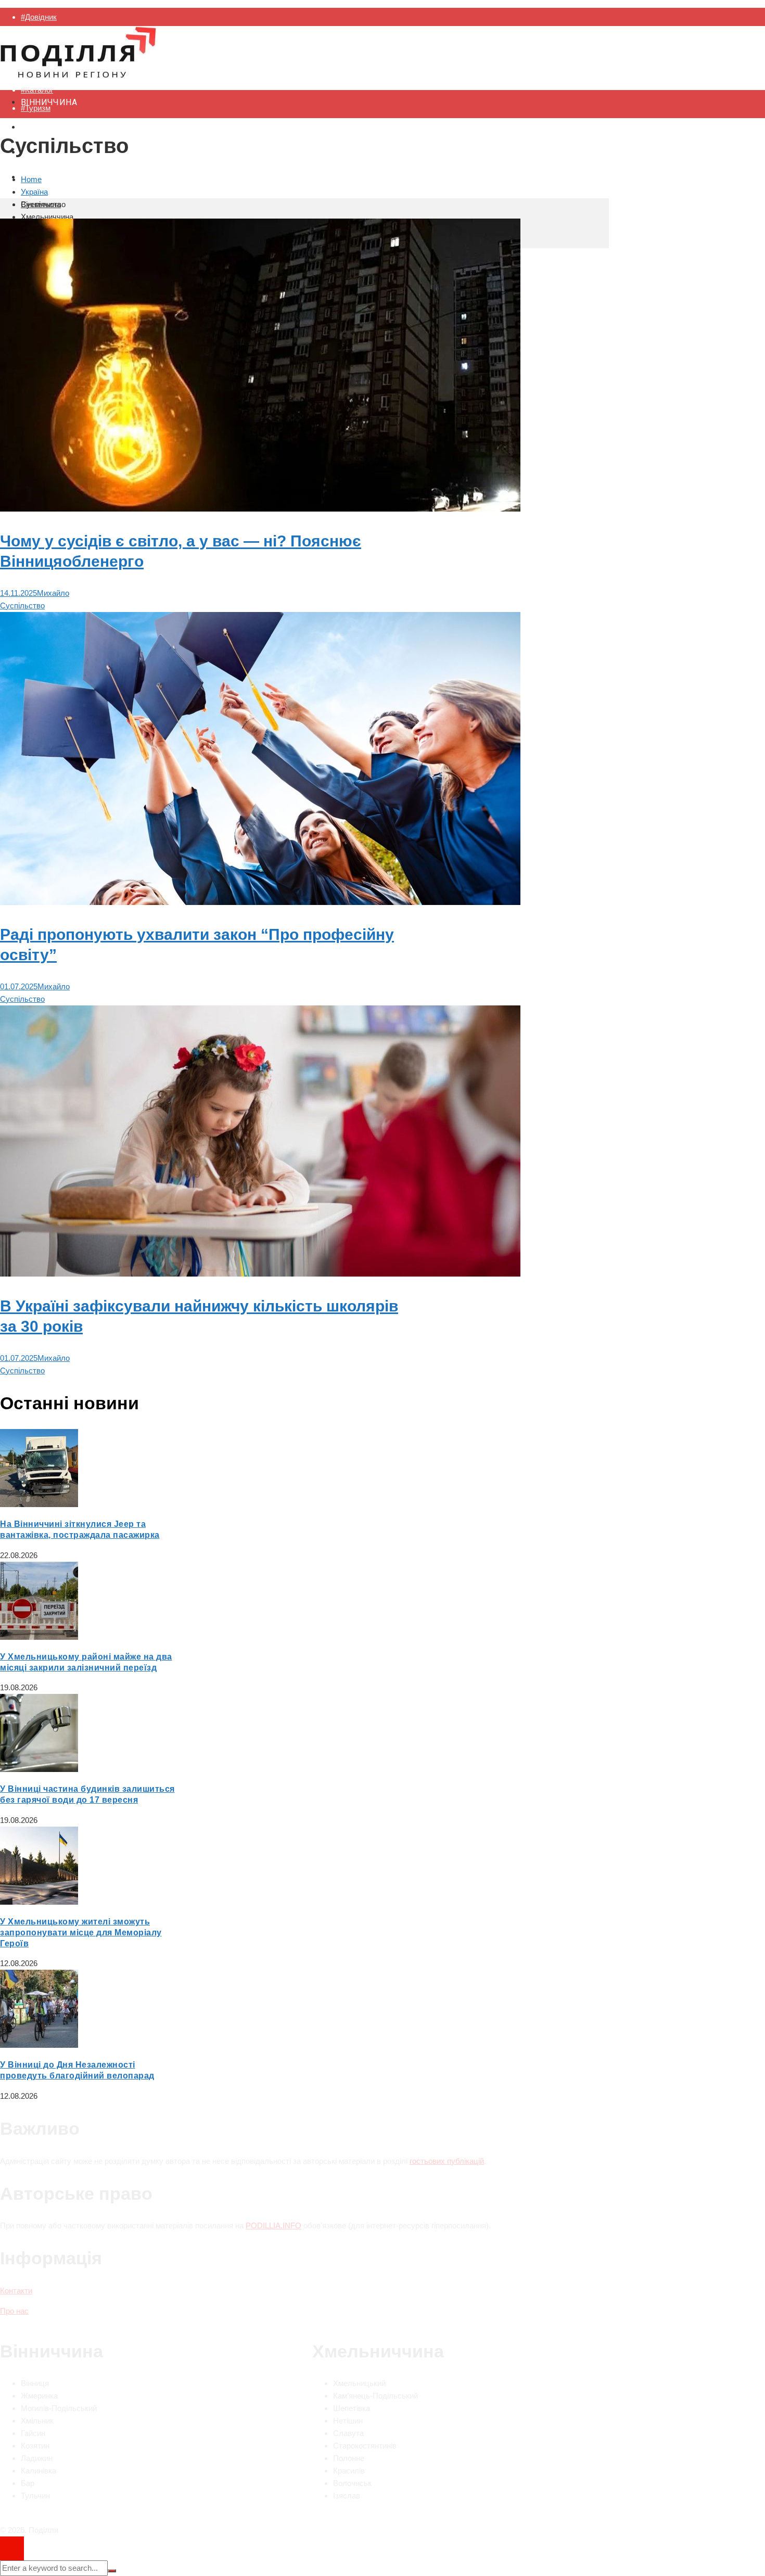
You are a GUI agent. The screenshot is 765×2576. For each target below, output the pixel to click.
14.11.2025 (18, 593)
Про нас (14, 2311)
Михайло (53, 593)
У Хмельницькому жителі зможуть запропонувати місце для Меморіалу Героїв (81, 1933)
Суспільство (22, 605)
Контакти (16, 2291)
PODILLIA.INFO (273, 2226)
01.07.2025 (19, 986)
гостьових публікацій (447, 2161)
